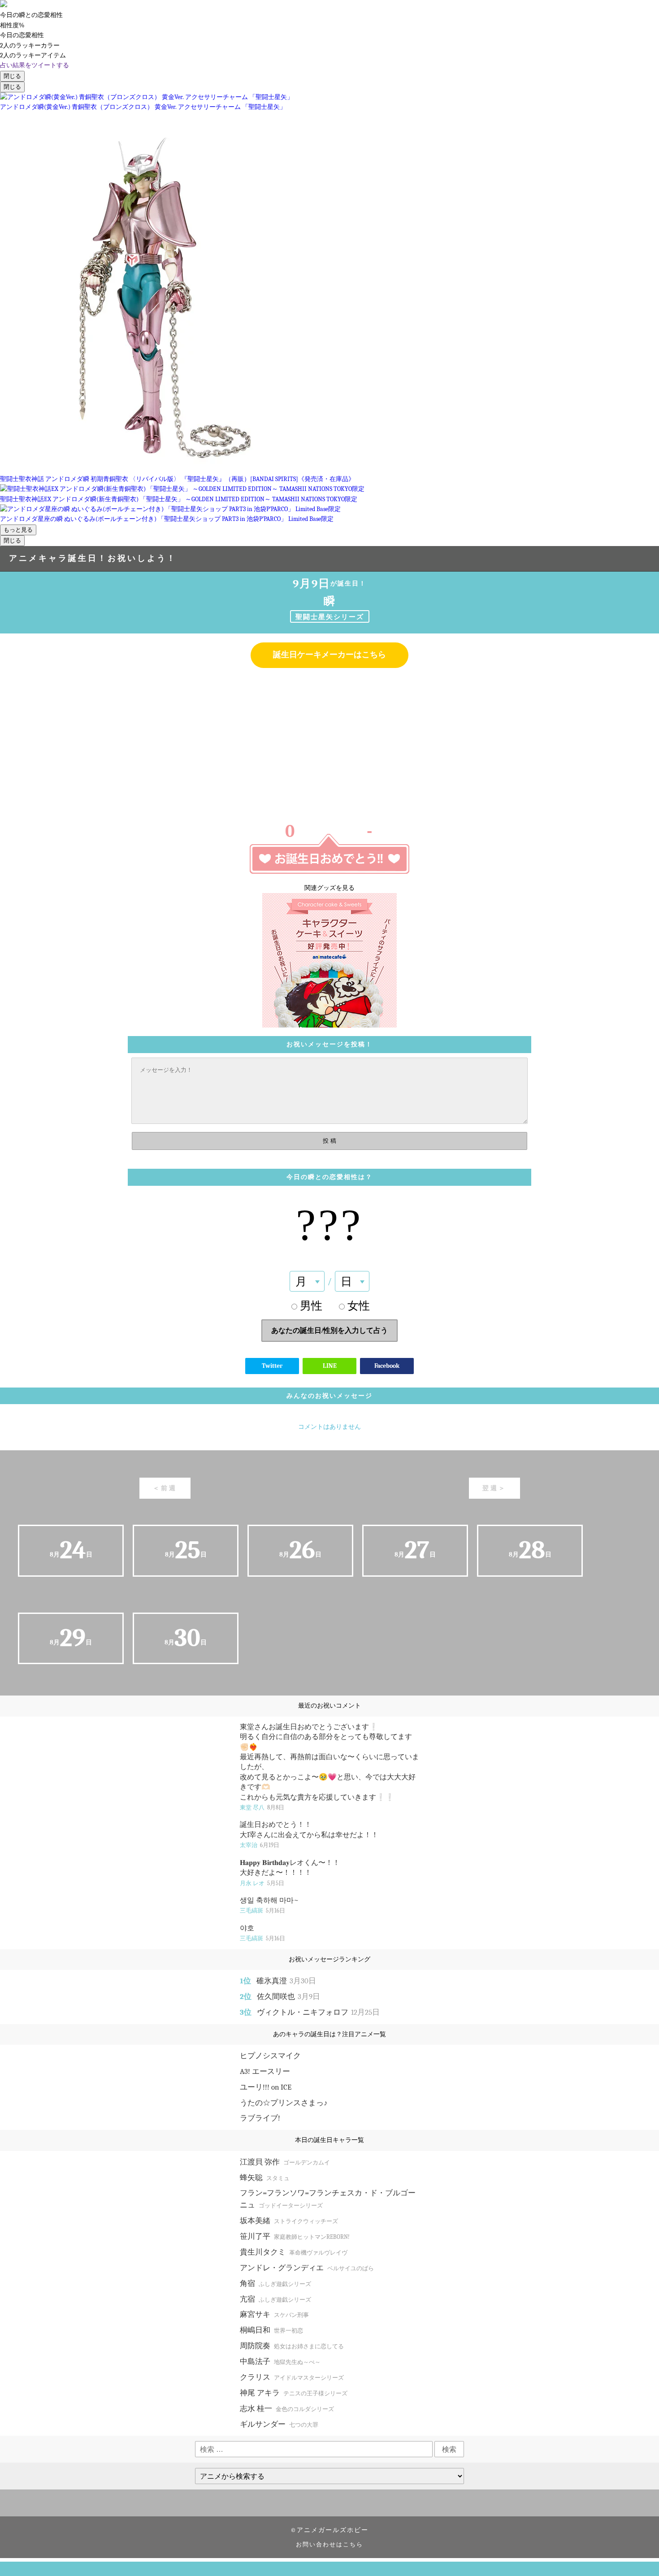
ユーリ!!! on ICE (266, 2087)
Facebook (387, 1366)
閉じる (12, 76)
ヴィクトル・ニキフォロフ (318, 2012)
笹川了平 (295, 2236)
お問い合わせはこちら (329, 2545)
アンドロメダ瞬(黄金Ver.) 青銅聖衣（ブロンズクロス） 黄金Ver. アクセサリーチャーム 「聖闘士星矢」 (143, 107)
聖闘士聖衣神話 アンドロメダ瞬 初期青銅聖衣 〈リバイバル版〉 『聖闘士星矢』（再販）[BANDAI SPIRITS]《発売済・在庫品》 (177, 479)
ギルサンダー (279, 2424)
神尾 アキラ (294, 2393)
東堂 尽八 (262, 1807)
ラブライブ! (260, 2118)
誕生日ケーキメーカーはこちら (329, 655)
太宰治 (260, 1845)
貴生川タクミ (294, 2252)
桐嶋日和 (271, 2330)
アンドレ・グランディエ (307, 2268)
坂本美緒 (289, 2221)
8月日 (71, 1550)
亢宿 (275, 2299)
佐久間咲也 (288, 1997)
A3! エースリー (265, 2071)
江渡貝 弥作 (285, 2162)
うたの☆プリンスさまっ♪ (284, 2103)
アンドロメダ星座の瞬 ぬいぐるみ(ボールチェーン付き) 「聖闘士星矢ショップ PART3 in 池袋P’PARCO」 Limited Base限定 (167, 519)
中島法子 (280, 2361)
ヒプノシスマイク (270, 2056)
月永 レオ (262, 1883)
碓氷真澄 (286, 1981)
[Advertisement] (329, 740)
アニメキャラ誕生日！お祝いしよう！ (93, 558)
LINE (330, 1366)
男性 (311, 1306)
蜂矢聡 (265, 2178)
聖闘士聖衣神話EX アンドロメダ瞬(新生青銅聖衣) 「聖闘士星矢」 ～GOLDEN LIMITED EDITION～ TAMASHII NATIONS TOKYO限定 (179, 499)
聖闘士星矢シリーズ (330, 617)
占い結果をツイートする (35, 65)
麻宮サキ (274, 2314)
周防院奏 (292, 2346)
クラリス (292, 2377)
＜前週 (165, 1488)
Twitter (272, 1366)
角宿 (275, 2283)
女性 (359, 1306)
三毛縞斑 (262, 1910)
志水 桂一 (287, 2409)
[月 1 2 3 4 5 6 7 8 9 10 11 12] (307, 1281)
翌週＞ (494, 1488)
